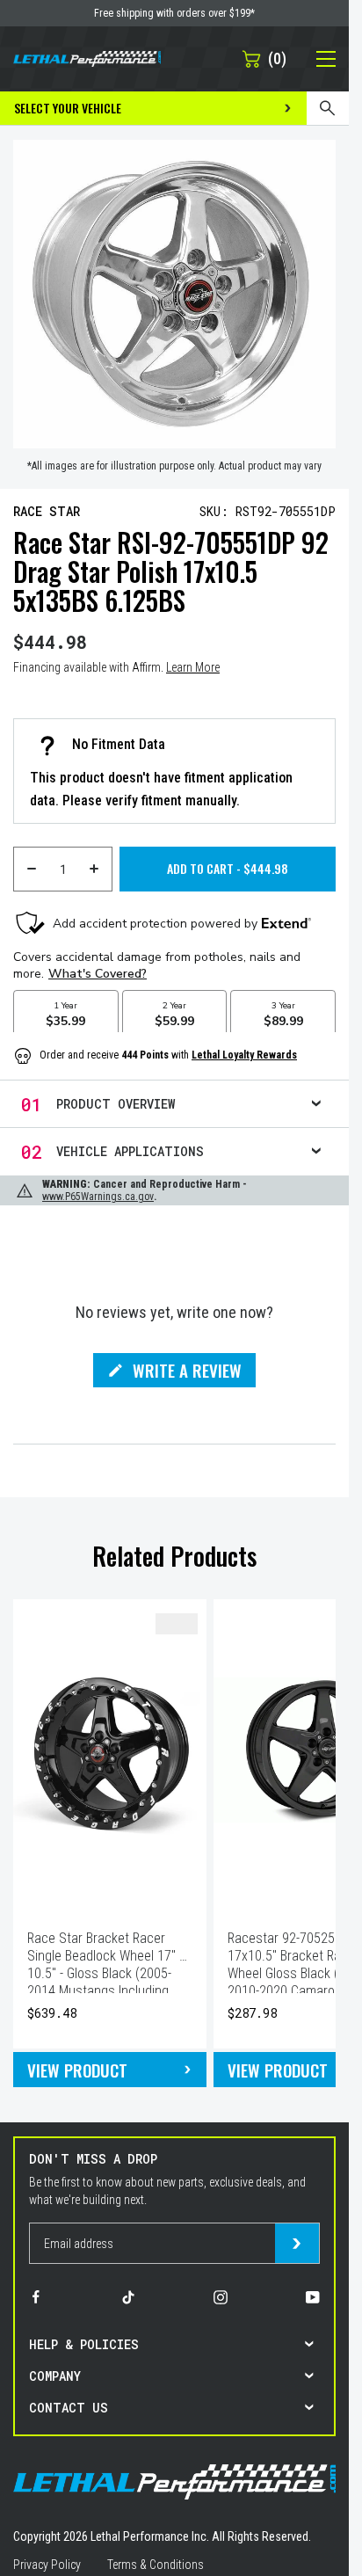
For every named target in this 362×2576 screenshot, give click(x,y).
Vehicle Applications (130, 1151)
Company (55, 2376)
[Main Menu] (316, 59)
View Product (77, 2070)
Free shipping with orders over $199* (174, 13)
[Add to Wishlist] (177, 1624)
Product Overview (116, 1104)
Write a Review (187, 1372)
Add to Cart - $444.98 (228, 868)
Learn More (193, 667)
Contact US (69, 2408)
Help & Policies (84, 2344)
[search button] (328, 108)
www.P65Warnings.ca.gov (98, 1197)
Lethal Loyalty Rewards (244, 1055)
